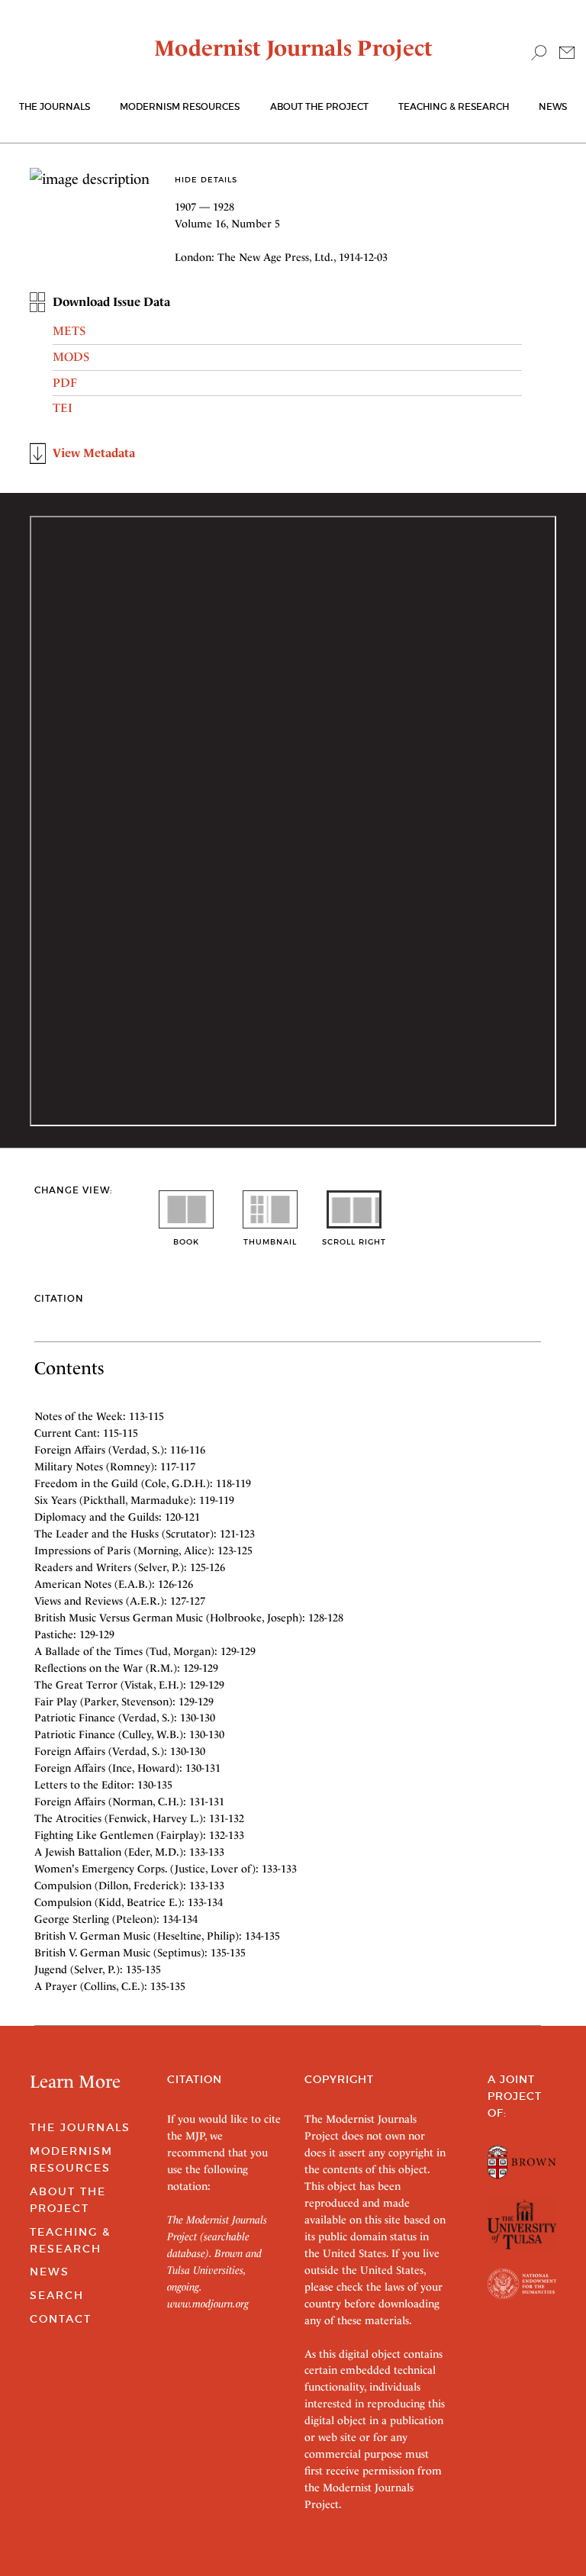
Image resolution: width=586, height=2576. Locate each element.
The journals (55, 106)
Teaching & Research (454, 106)
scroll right (354, 1242)
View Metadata (94, 453)
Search (57, 2295)
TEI (63, 408)
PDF (65, 383)
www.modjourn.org (208, 2304)
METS (69, 331)
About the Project (319, 106)
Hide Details (206, 180)
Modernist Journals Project (293, 48)
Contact (61, 2319)
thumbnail (270, 1242)
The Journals (80, 2127)
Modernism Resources (180, 106)
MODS (71, 357)
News (553, 106)
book (186, 1242)
